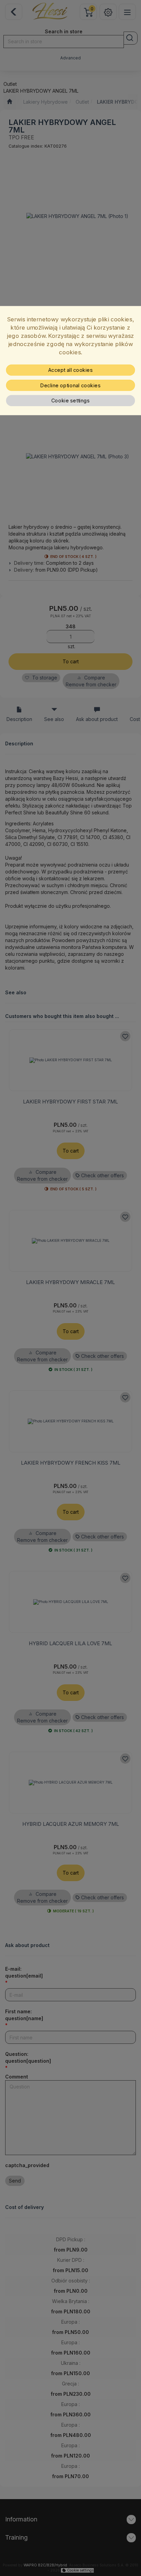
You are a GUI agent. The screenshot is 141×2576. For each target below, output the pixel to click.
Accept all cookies (71, 370)
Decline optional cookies (70, 385)
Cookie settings (71, 401)
